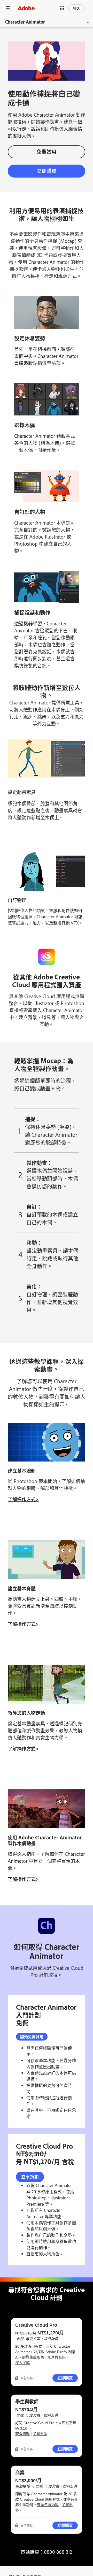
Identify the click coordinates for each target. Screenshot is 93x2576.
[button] (62, 8)
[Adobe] (26, 8)
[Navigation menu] (8, 8)
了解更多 (40, 2434)
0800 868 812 (58, 2552)
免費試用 (47, 151)
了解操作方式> (23, 1499)
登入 (76, 8)
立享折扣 (30, 2176)
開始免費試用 (32, 2037)
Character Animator (25, 22)
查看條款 (22, 2434)
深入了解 (22, 2363)
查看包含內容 (48, 2505)
